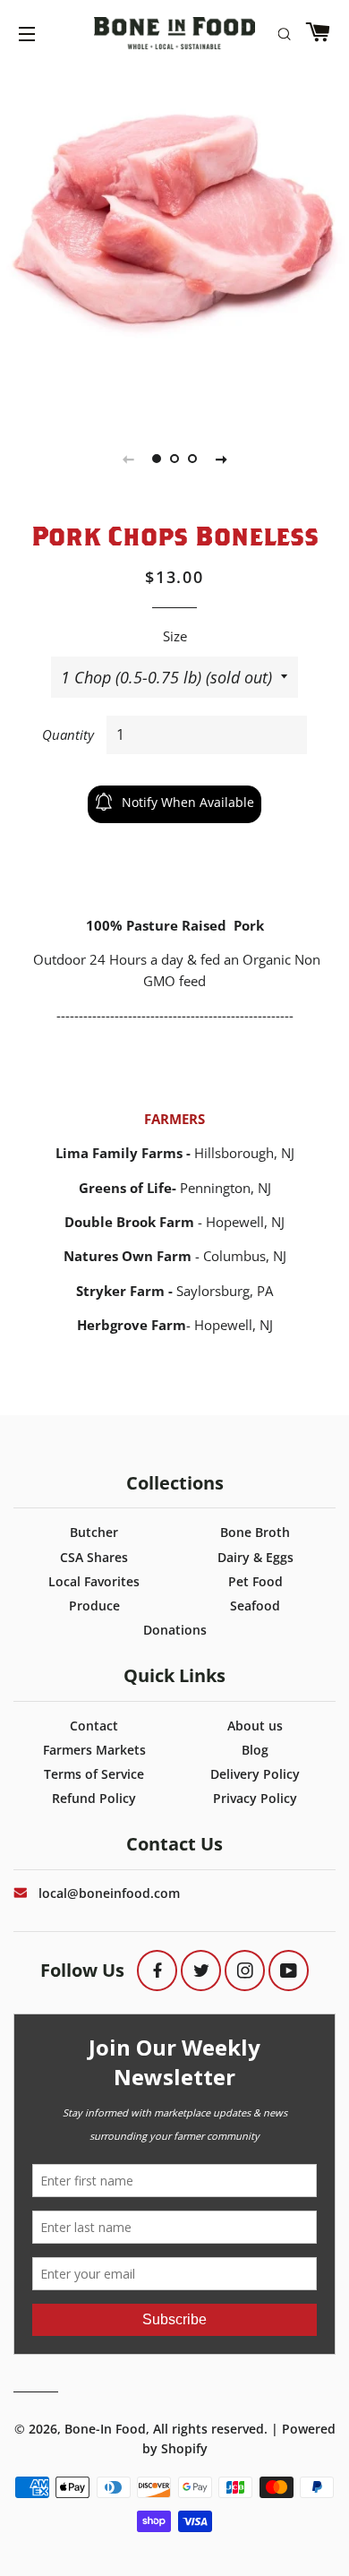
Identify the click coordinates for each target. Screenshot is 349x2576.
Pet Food (255, 1581)
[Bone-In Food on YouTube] (289, 1970)
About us (255, 1726)
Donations (175, 1630)
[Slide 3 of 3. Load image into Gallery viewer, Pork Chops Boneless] (192, 459)
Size (175, 636)
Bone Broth (255, 1532)
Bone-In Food (105, 2429)
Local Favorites (94, 1581)
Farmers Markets (94, 1750)
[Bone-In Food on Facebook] (157, 1970)
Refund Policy (94, 1798)
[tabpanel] (174, 215)
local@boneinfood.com (109, 1893)
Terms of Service (94, 1774)
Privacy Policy (255, 1798)
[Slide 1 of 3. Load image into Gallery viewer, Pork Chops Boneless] (157, 459)
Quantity (68, 734)
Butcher (94, 1532)
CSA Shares (94, 1557)
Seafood (255, 1606)
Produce (94, 1606)
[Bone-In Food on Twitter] (201, 1970)
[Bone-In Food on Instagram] (245, 1970)
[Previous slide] (128, 459)
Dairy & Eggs (255, 1557)
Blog (255, 1750)
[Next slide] (221, 459)
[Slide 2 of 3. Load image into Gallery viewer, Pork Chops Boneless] (174, 459)
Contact (94, 1726)
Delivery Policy (255, 1774)
